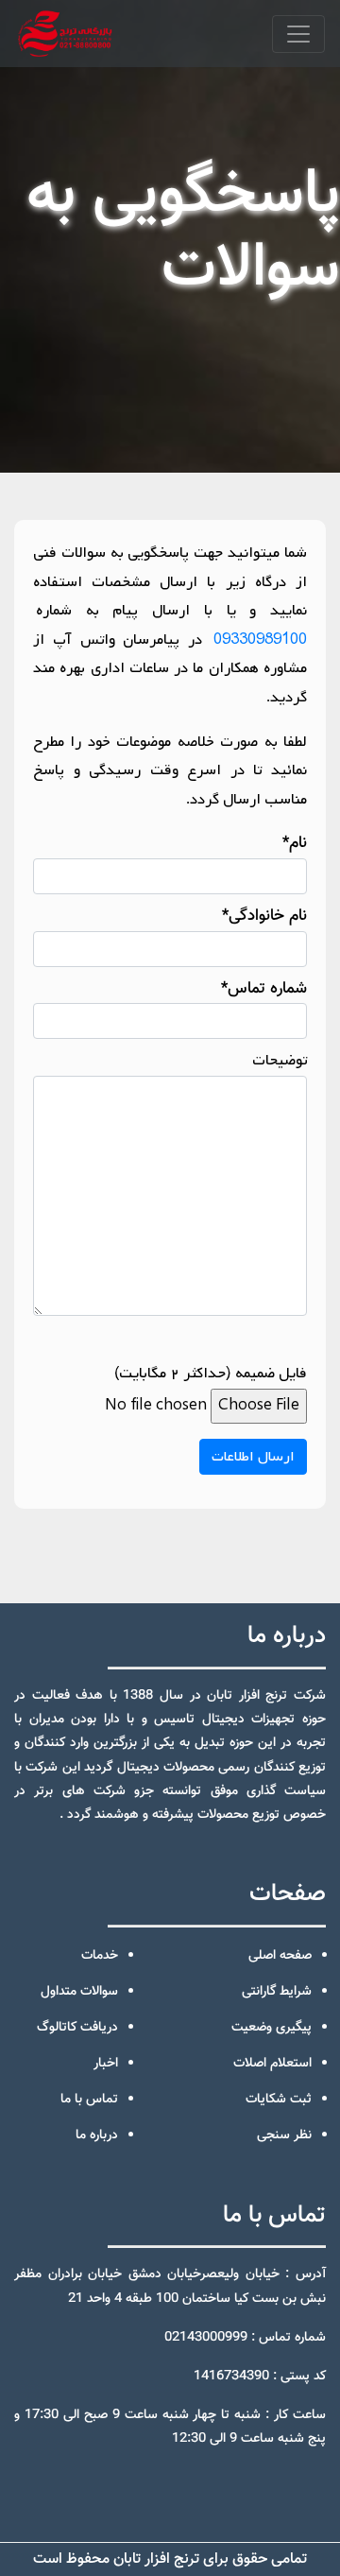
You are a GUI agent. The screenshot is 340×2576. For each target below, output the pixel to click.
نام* (295, 843)
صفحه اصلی (280, 1956)
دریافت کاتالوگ (77, 2028)
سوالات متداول (79, 1992)
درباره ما (97, 2135)
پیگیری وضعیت (272, 2028)
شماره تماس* (264, 989)
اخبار (106, 2064)
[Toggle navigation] (298, 34)
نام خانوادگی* (264, 916)
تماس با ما (89, 2100)
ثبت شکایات (279, 2100)
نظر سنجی (284, 2135)
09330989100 (259, 640)
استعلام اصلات (272, 2064)
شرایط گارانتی (277, 1992)
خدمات (100, 1956)
